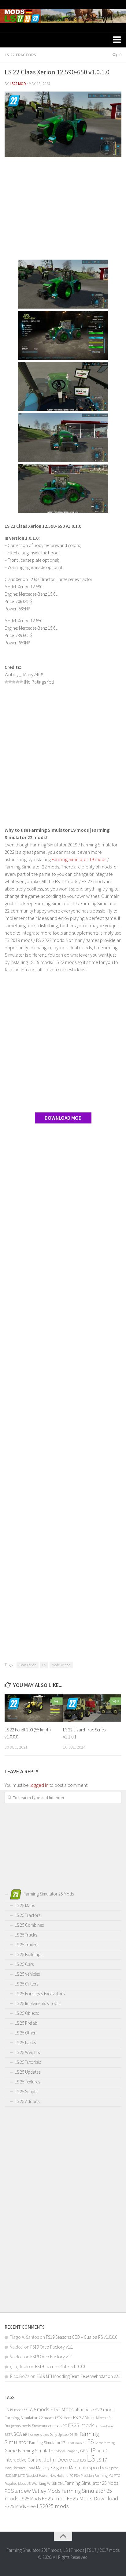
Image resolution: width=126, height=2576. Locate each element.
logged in (39, 1785)
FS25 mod (54, 2498)
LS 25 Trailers (26, 1945)
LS (44, 1665)
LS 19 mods (14, 2410)
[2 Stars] (10, 682)
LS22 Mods (64, 2418)
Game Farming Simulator (30, 2450)
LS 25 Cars (24, 1964)
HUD (100, 2451)
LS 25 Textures (27, 2082)
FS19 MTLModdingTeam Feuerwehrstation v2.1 (79, 2376)
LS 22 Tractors (20, 55)
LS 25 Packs (25, 2043)
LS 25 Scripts (26, 2092)
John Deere (58, 2459)
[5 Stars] (21, 682)
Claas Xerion (28, 1665)
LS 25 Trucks (26, 1935)
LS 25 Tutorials (28, 2062)
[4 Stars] (17, 682)
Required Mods (15, 2483)
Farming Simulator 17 (47, 2443)
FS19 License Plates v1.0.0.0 (60, 2366)
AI (97, 2426)
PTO (117, 2475)
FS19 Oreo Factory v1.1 (52, 2347)
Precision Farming (94, 2475)
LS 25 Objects (27, 2013)
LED (76, 2460)
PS (111, 2475)
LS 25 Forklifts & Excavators (40, 1994)
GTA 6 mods (37, 2409)
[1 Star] (6, 682)
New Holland (59, 2475)
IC (106, 2451)
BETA (9, 2434)
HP (92, 2450)
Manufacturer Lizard (20, 2468)
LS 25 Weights (27, 2052)
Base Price (106, 2426)
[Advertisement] (63, 209)
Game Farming (105, 2443)
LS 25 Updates (28, 2072)
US (29, 2484)
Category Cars (39, 2435)
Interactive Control (24, 2460)
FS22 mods (103, 2409)
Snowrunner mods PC (49, 2426)
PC (71, 2475)
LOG (83, 2460)
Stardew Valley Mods (36, 2491)
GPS (84, 2451)
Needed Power (37, 2475)
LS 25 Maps (25, 1905)
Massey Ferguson (52, 2467)
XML (61, 2483)
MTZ (21, 2475)
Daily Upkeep (59, 2434)
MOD (8, 2476)
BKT (26, 2434)
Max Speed (110, 2468)
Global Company (68, 2451)
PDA (77, 2475)
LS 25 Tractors (28, 1915)
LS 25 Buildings (28, 1954)
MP (15, 2475)
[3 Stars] (14, 682)
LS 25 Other (25, 2033)
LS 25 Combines (29, 1925)
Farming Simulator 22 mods (29, 2418)
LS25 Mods (30, 2499)
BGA (18, 2434)
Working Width (44, 2483)
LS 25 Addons (27, 2101)
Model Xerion (61, 1665)
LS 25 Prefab (26, 2023)
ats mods (83, 2410)
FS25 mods (81, 2425)
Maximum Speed (85, 2467)
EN (76, 2435)
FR (84, 2443)
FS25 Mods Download (93, 2498)
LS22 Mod (18, 84)
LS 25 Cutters (26, 1984)
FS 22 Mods (84, 2417)
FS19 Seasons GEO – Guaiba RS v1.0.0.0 (82, 2337)
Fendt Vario (74, 2443)
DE (71, 2435)
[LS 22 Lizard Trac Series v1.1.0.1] (92, 1708)
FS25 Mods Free (20, 2506)
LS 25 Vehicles (27, 1974)
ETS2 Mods (62, 2409)
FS (91, 2442)
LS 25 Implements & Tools (37, 2003)
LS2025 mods (53, 2506)
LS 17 (102, 2460)
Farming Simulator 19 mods (79, 859)
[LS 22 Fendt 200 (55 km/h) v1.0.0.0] (34, 1708)
